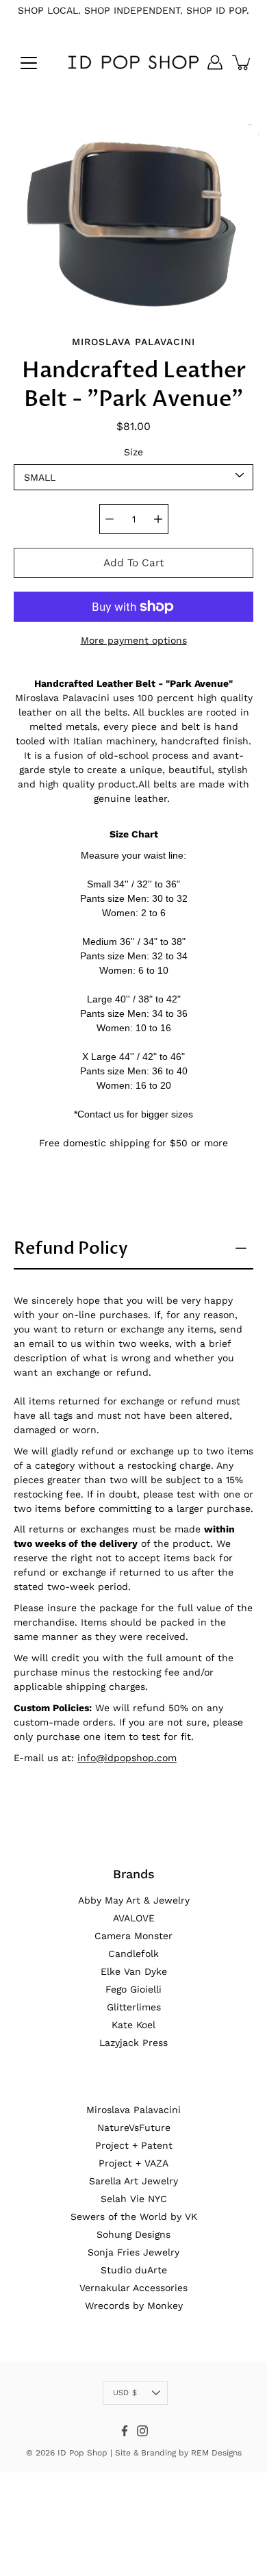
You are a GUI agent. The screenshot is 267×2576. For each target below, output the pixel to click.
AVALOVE (134, 1918)
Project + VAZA (133, 2163)
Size (133, 452)
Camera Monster (133, 1936)
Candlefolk (133, 1954)
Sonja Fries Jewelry (133, 2252)
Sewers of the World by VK (134, 2217)
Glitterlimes (134, 2007)
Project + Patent (134, 2145)
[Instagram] (142, 2431)
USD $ (125, 2393)
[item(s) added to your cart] (242, 62)
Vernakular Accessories (133, 2288)
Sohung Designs (133, 2234)
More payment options (134, 640)
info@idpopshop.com (127, 1758)
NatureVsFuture (134, 2127)
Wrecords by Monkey (134, 2306)
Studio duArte (134, 2270)
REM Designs (216, 2453)
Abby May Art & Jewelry (134, 1900)
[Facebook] (125, 2431)
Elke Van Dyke (134, 1971)
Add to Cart (133, 563)
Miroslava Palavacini (133, 2110)
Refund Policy (71, 1248)
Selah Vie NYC (134, 2199)
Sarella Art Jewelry (133, 2181)
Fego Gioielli (133, 1989)
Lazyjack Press (133, 2043)
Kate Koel (133, 2025)
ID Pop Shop (82, 2453)
